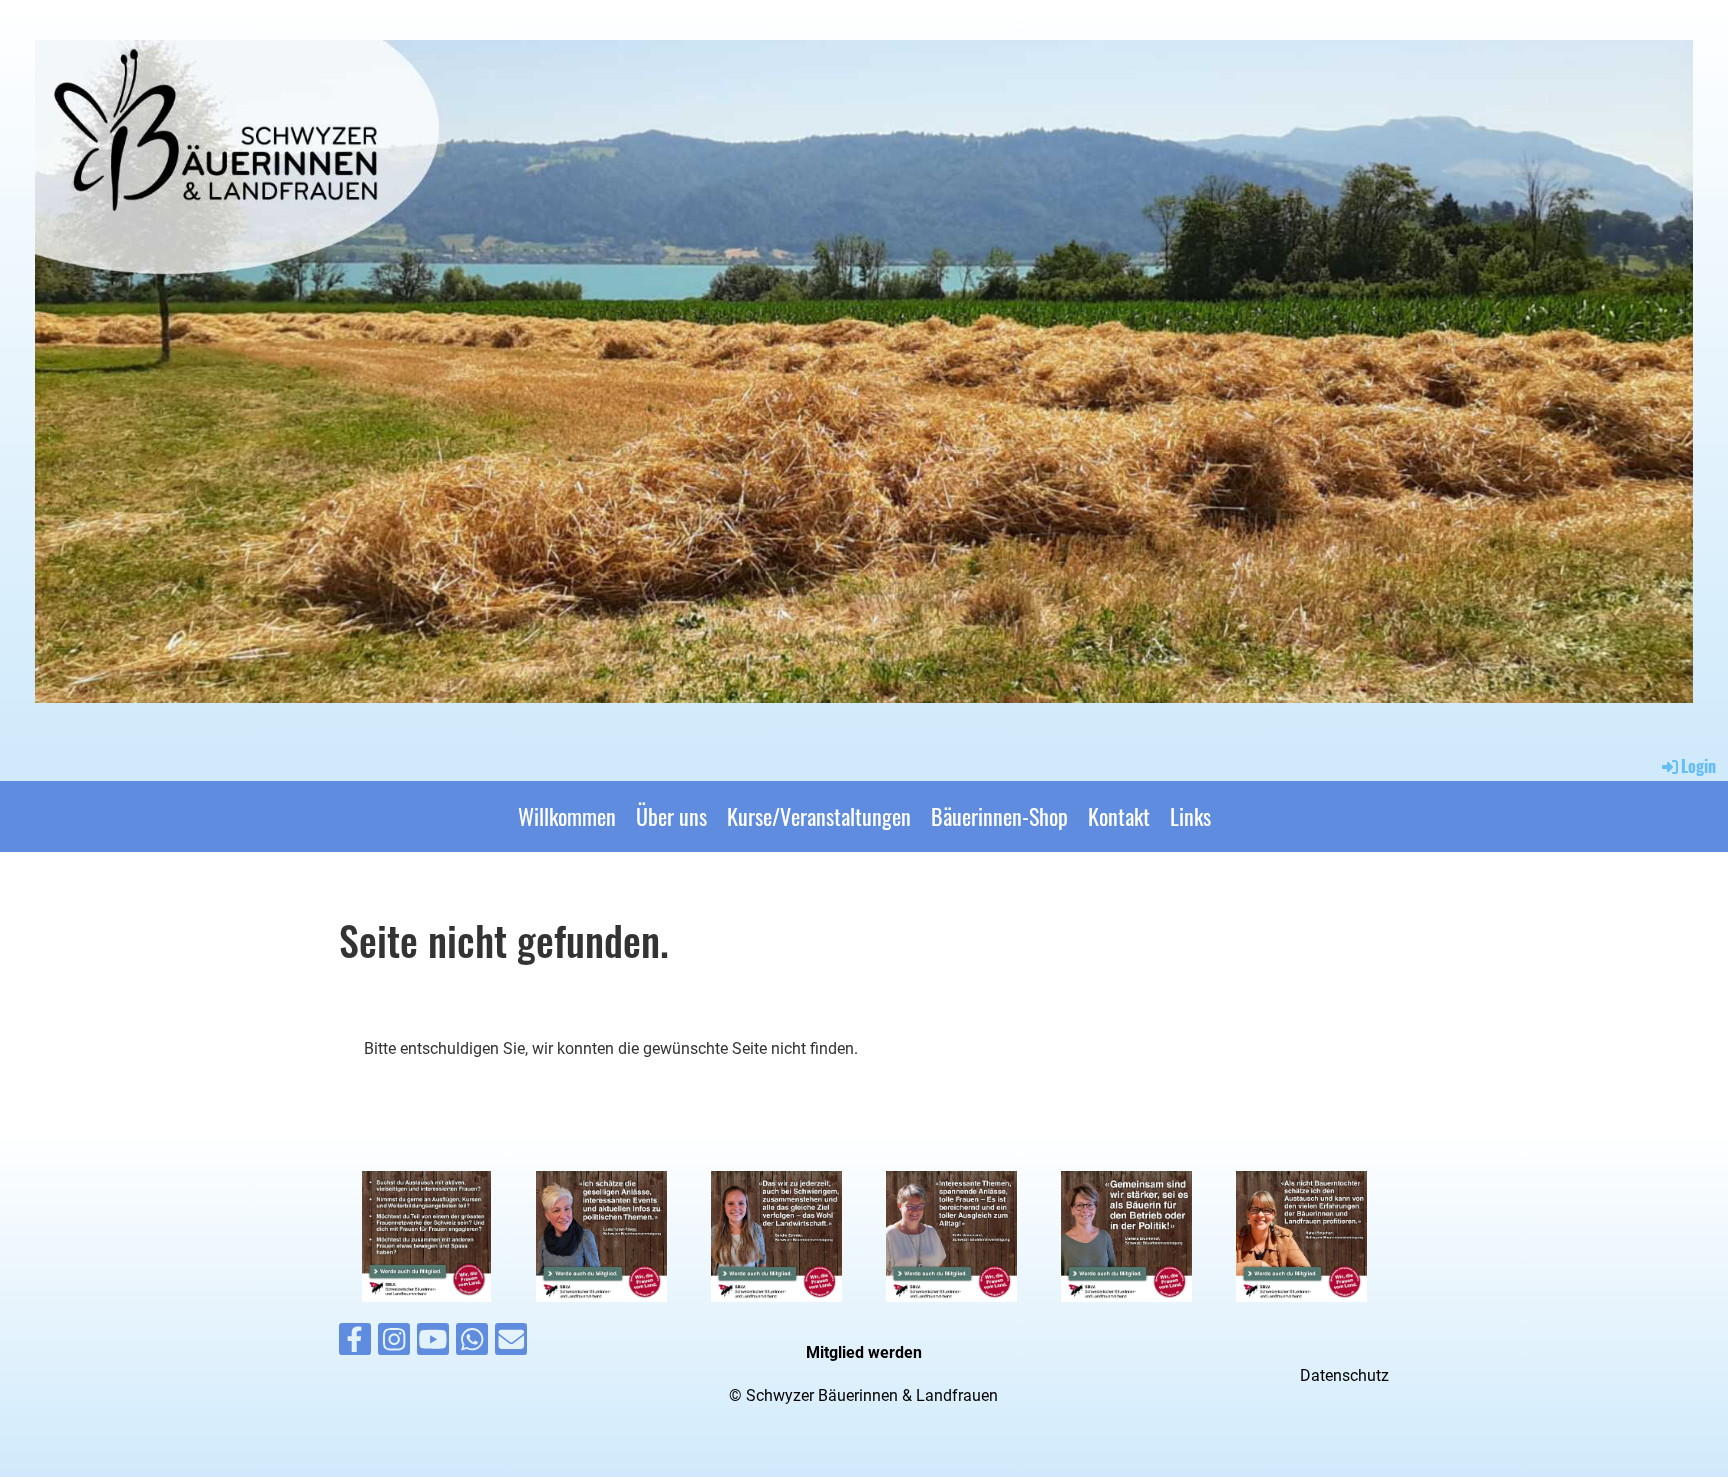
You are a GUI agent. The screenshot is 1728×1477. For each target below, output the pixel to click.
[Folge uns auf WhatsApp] (472, 1344)
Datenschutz (1344, 1375)
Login (1698, 766)
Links (1190, 816)
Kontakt (1119, 816)
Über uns (671, 816)
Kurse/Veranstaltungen (819, 816)
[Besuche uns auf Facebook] (355, 1344)
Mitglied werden (864, 1352)
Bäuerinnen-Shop (999, 816)
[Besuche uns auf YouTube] (433, 1344)
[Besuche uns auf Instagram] (394, 1344)
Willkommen (567, 816)
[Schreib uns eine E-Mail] (511, 1344)
